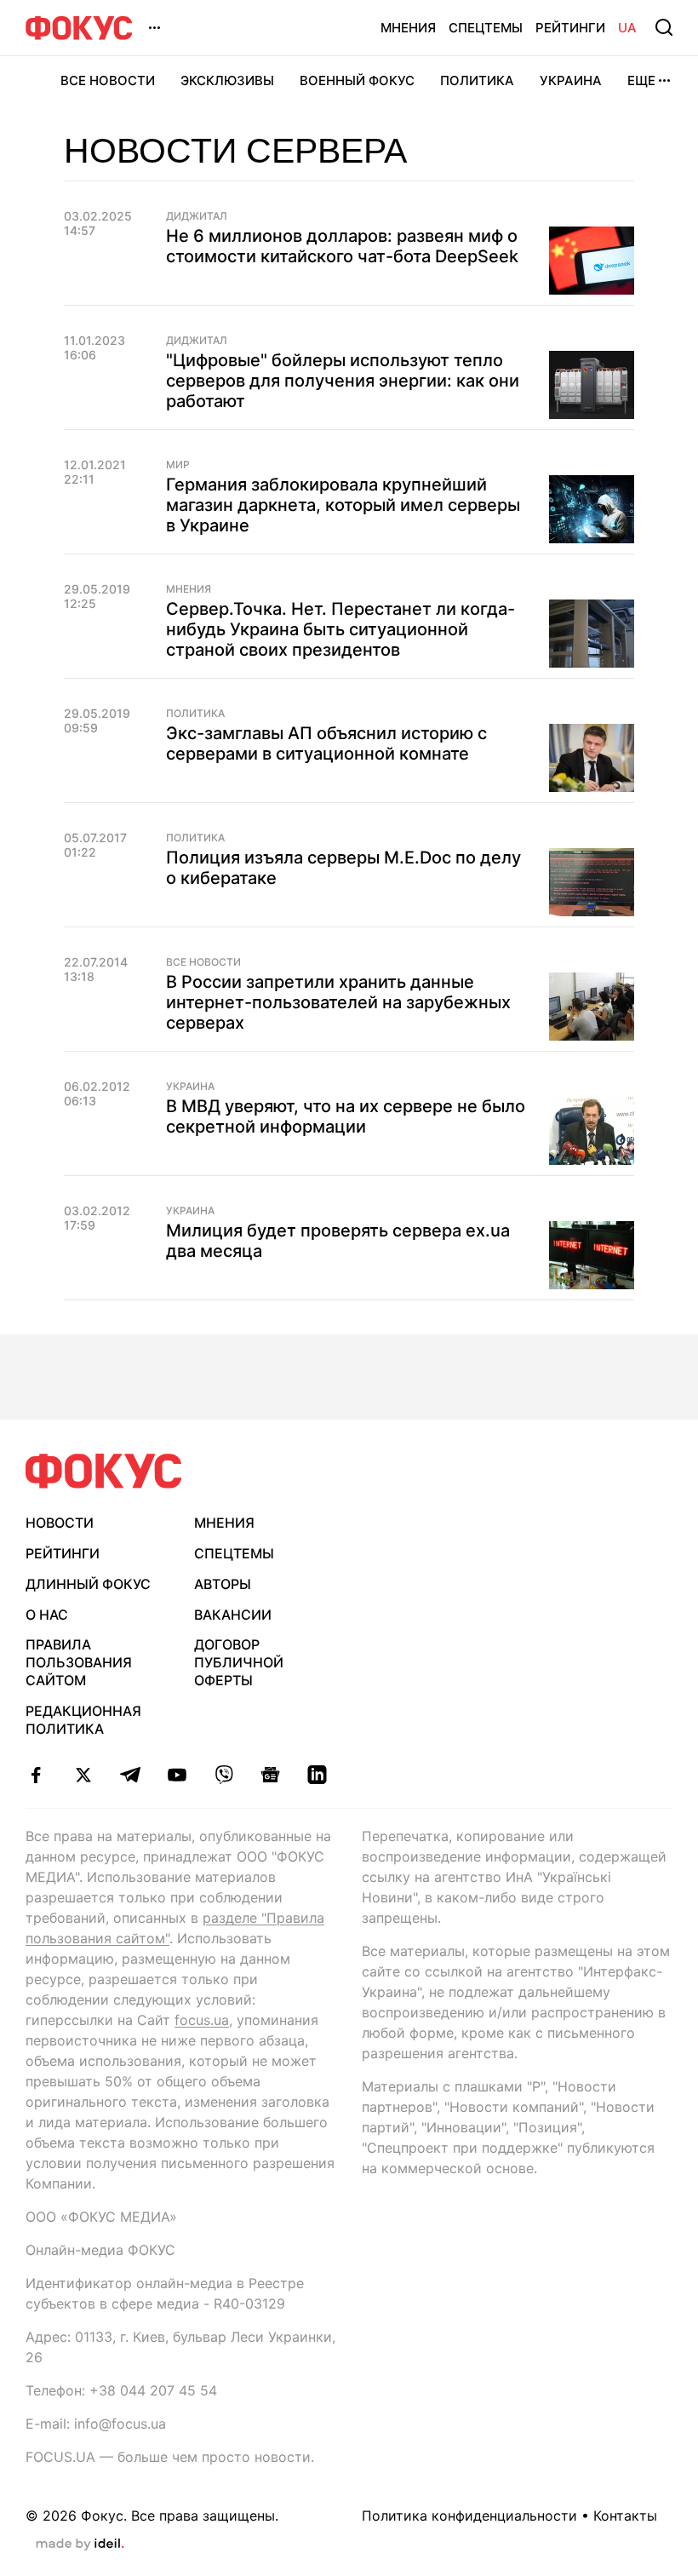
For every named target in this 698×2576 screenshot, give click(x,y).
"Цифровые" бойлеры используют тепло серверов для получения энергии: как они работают (343, 381)
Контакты (625, 2516)
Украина (571, 80)
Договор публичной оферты (239, 1662)
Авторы (223, 1584)
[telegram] (130, 1775)
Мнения (408, 28)
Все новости (108, 80)
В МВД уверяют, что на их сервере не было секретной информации (346, 1116)
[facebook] (36, 1775)
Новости (60, 1523)
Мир (178, 465)
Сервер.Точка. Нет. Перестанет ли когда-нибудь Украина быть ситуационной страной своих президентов (340, 629)
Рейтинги (570, 28)
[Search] (664, 27)
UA (627, 28)
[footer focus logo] (104, 1471)
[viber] (223, 1775)
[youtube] (177, 1775)
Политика (477, 80)
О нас (47, 1615)
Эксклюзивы (227, 80)
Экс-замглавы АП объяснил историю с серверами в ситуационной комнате (326, 743)
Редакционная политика (83, 1720)
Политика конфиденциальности (469, 2516)
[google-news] (270, 1775)
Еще (641, 80)
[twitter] (83, 1775)
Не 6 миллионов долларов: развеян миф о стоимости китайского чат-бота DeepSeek (342, 246)
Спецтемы (486, 28)
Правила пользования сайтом (79, 1662)
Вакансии (233, 1615)
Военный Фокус (357, 80)
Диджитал (197, 216)
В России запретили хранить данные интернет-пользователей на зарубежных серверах (338, 1002)
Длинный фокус (88, 1584)
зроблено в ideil (80, 2544)
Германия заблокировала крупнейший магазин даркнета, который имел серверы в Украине (343, 505)
